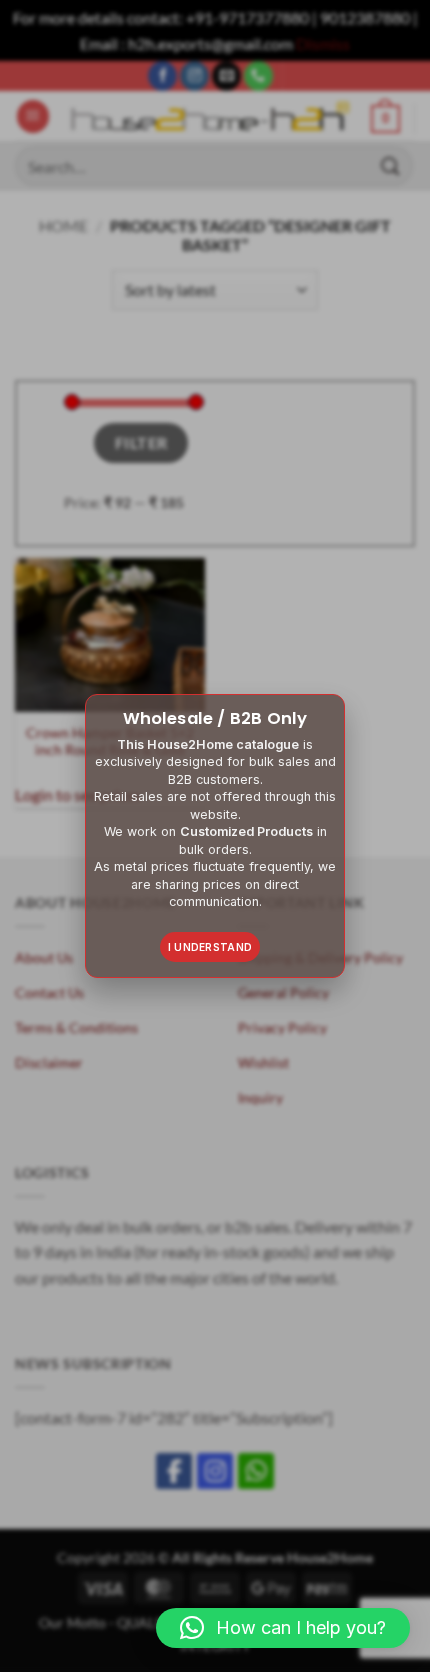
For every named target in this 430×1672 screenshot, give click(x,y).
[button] (283, 1628)
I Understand (210, 947)
